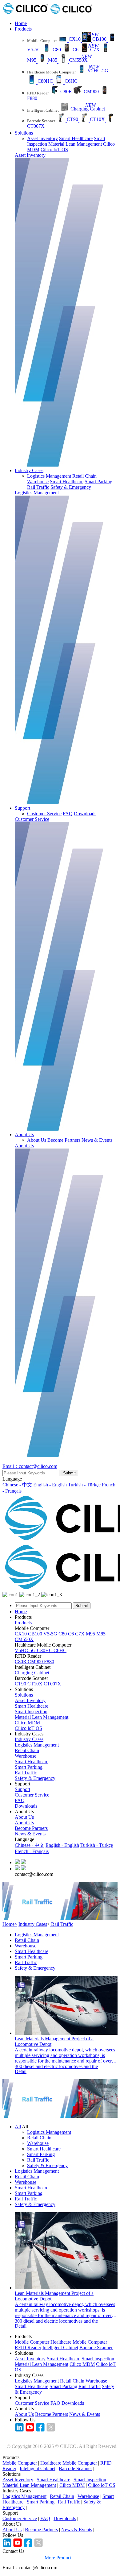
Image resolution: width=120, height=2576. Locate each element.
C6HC (60, 1650)
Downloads (85, 814)
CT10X (36, 1684)
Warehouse (38, 482)
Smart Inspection (31, 1712)
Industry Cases (29, 470)
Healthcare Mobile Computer (79, 2342)
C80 (63, 1634)
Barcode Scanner (96, 2347)
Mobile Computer (32, 2342)
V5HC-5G (26, 1650)
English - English (50, 1485)
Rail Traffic (38, 487)
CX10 (21, 1634)
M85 (101, 1634)
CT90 (21, 1684)
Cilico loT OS (54, 150)
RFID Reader (28, 2347)
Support (22, 808)
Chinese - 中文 (17, 1485)
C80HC (45, 1650)
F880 (49, 1662)
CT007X (52, 1684)
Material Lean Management (75, 144)
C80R (21, 1662)
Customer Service (44, 814)
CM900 (36, 1662)
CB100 (36, 1634)
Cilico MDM (27, 1723)
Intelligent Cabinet (60, 2347)
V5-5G (51, 1634)
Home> (10, 1924)
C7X (80, 1634)
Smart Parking (98, 482)
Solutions (24, 133)
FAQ (68, 814)
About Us (24, 1134)
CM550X (24, 1639)
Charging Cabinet (32, 1673)
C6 (72, 1634)
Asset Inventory (42, 138)
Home (21, 23)
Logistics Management (49, 476)
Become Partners (64, 1140)
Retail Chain (84, 476)
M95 (91, 1634)
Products (23, 29)
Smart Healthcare (76, 138)
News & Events (97, 1140)
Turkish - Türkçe (84, 1485)
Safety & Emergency (71, 487)
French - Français (32, 1851)
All (18, 2127)
